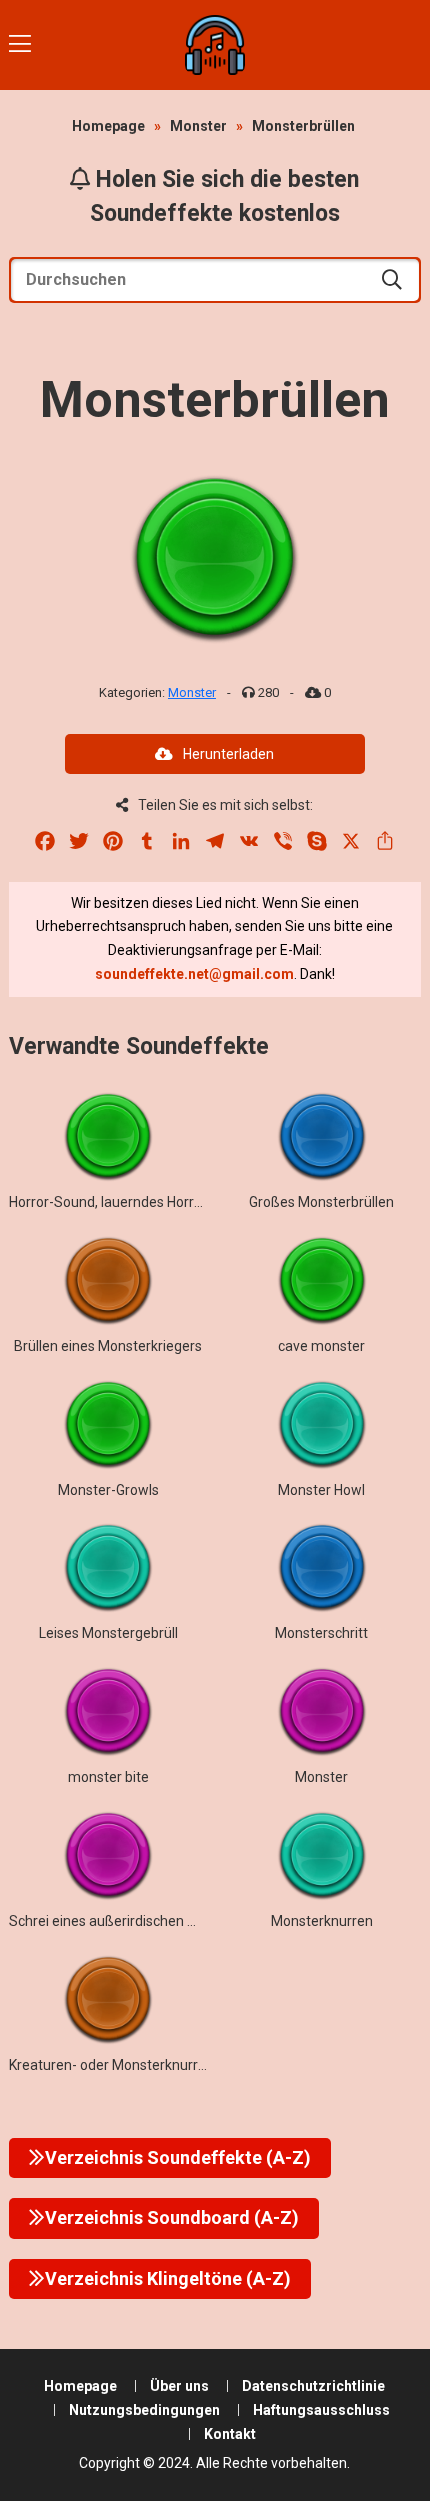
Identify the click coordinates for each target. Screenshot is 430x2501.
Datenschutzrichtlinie (313, 2386)
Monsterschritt (321, 1633)
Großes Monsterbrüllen (321, 1202)
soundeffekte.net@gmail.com (194, 974)
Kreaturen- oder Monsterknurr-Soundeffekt (146, 2065)
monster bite (108, 1777)
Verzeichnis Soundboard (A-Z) (172, 2217)
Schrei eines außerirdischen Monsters (128, 1921)
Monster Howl (321, 1490)
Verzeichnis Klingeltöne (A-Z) (168, 2278)
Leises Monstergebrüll (108, 1633)
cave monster (321, 1346)
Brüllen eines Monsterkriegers (108, 1346)
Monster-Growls (108, 1490)
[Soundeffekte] (215, 45)
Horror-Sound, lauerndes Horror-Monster (137, 1202)
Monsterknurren (322, 1921)
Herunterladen (228, 754)
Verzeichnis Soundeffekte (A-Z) (178, 2157)
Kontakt (230, 2434)
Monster (198, 126)
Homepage (108, 126)
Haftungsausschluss (321, 2410)
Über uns (179, 2386)
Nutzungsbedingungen (144, 2410)
